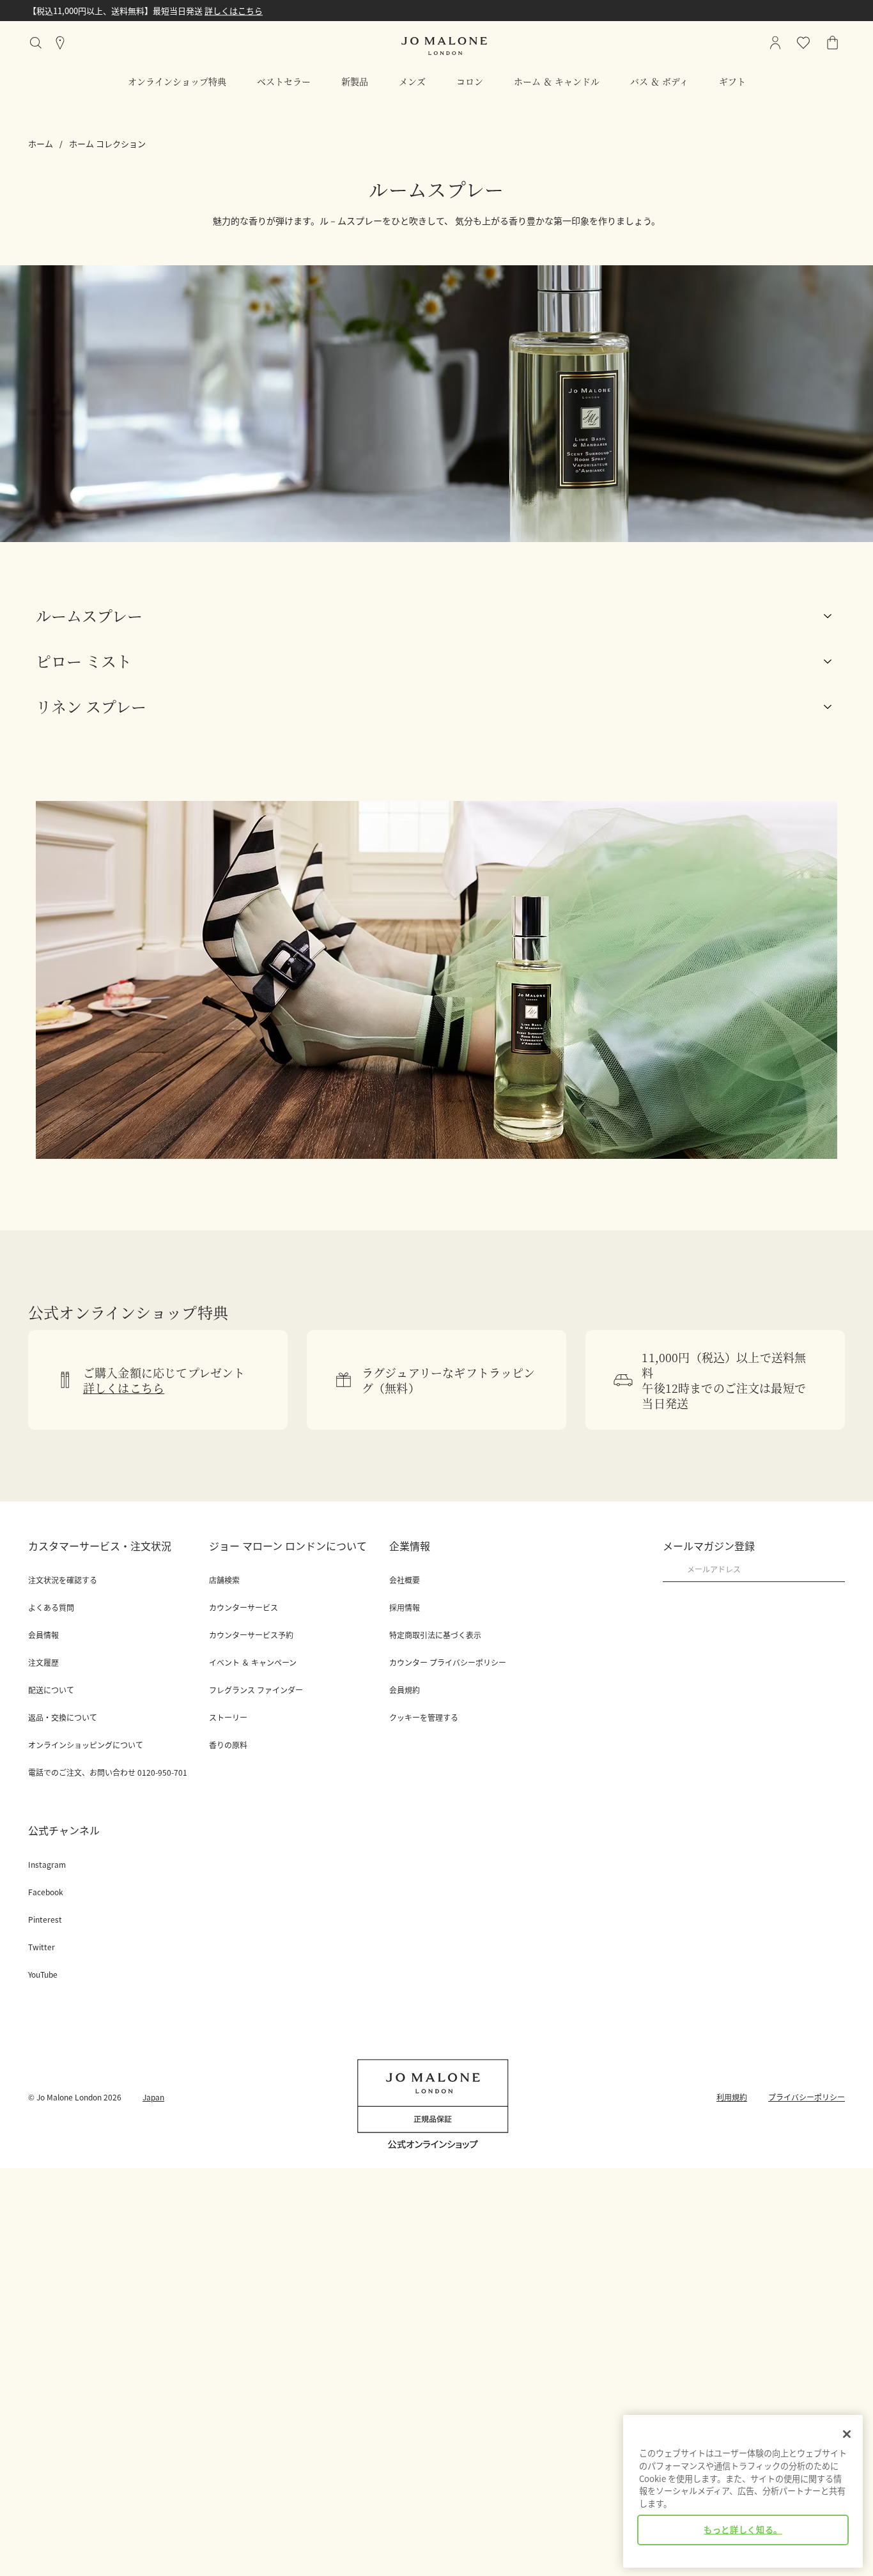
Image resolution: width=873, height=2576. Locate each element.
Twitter (42, 1947)
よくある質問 (51, 1608)
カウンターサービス (243, 1608)
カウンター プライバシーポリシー (448, 1663)
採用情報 (405, 1608)
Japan (153, 2097)
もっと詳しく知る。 (743, 2530)
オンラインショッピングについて (86, 1745)
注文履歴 (43, 1663)
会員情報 (43, 1635)
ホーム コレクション (107, 144)
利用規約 (732, 2097)
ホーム (41, 144)
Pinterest (45, 1920)
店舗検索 (224, 1580)
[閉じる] (847, 2434)
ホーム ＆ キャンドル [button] (557, 81)
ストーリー (228, 1718)
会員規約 (405, 1690)
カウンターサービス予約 (251, 1635)
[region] (743, 2491)
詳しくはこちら (234, 11)
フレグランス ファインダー (256, 1690)
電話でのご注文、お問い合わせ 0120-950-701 (108, 1773)
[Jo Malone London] (444, 46)
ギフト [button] (732, 81)
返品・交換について (63, 1718)
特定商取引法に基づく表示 (435, 1635)
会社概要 (405, 1580)
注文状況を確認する (63, 1580)
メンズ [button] (412, 81)
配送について (51, 1690)
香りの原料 (228, 1745)
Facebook (46, 1892)
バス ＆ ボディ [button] (659, 81)
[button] (436, 616)
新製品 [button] (355, 81)
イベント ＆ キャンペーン (253, 1663)
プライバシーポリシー (807, 2097)
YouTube (43, 1975)
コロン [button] (470, 81)
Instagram (47, 1865)
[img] (833, 43)
